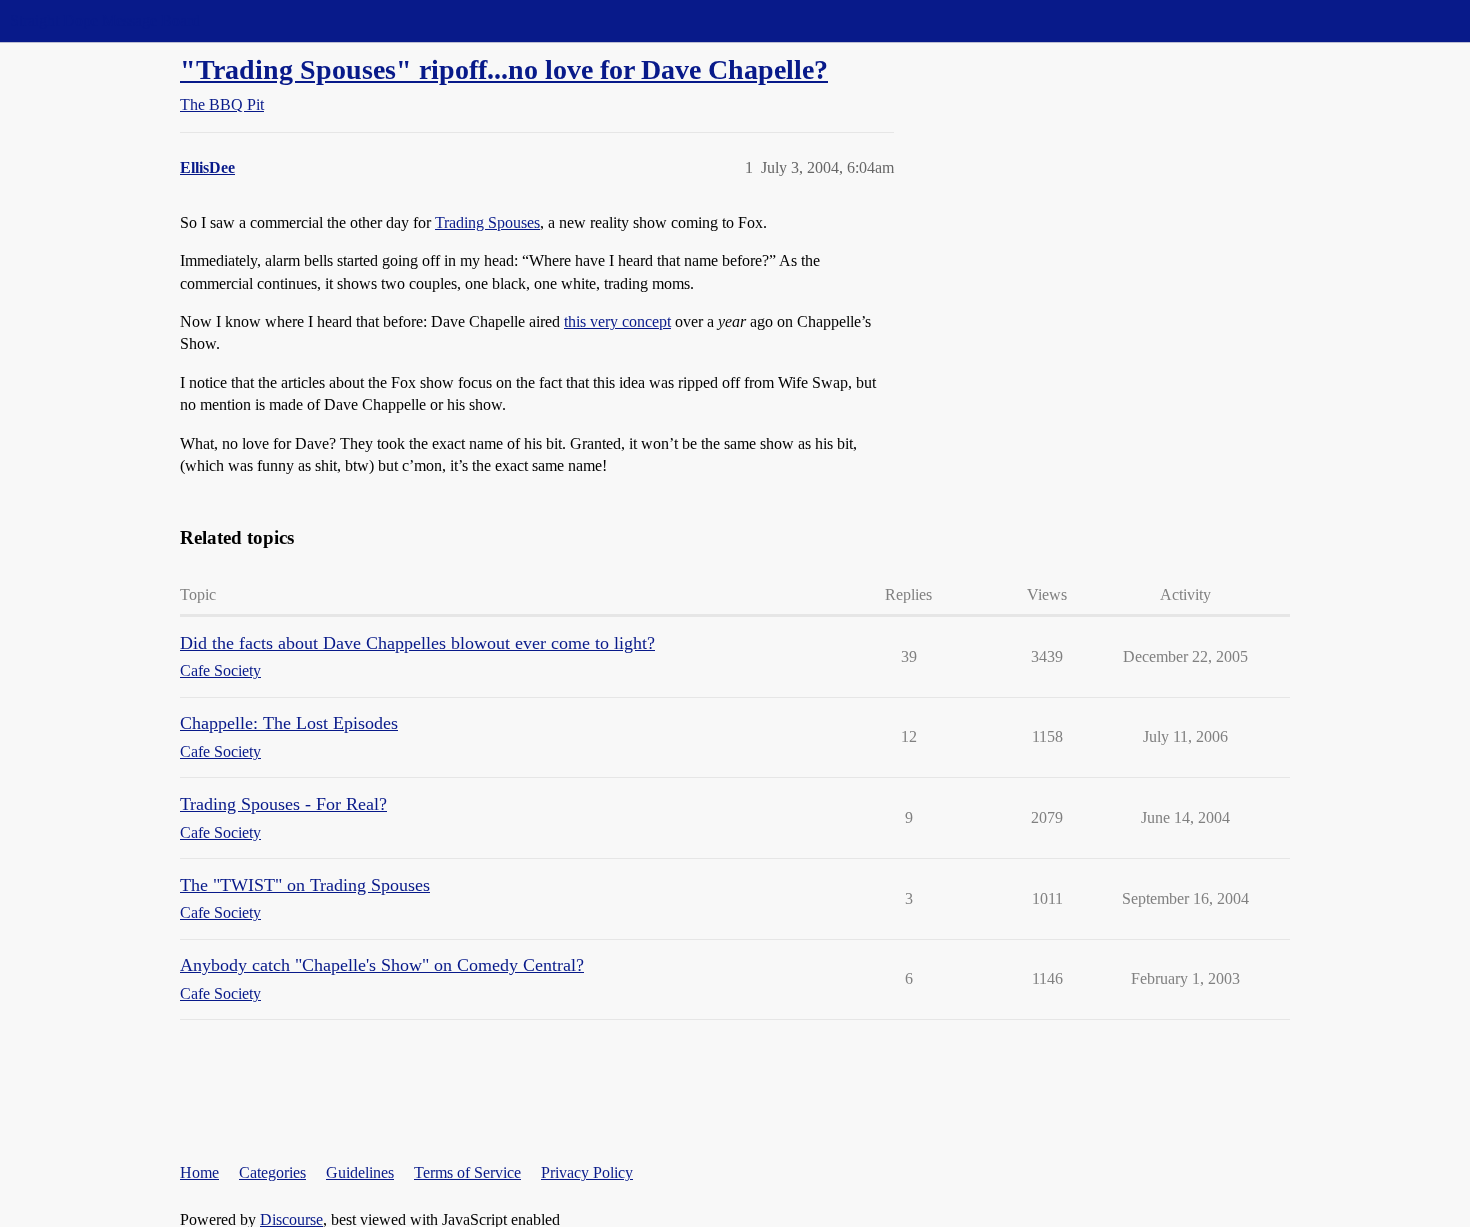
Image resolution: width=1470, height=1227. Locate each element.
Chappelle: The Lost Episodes (289, 723)
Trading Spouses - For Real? (283, 804)
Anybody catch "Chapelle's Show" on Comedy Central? (382, 965)
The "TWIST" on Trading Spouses (305, 885)
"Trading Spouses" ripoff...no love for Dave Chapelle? (504, 69)
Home (199, 1172)
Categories (272, 1172)
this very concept (617, 321)
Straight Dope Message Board (105, 20)
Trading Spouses (487, 222)
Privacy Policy (587, 1172)
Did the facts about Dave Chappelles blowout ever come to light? (417, 643)
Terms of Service (467, 1172)
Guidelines (360, 1172)
